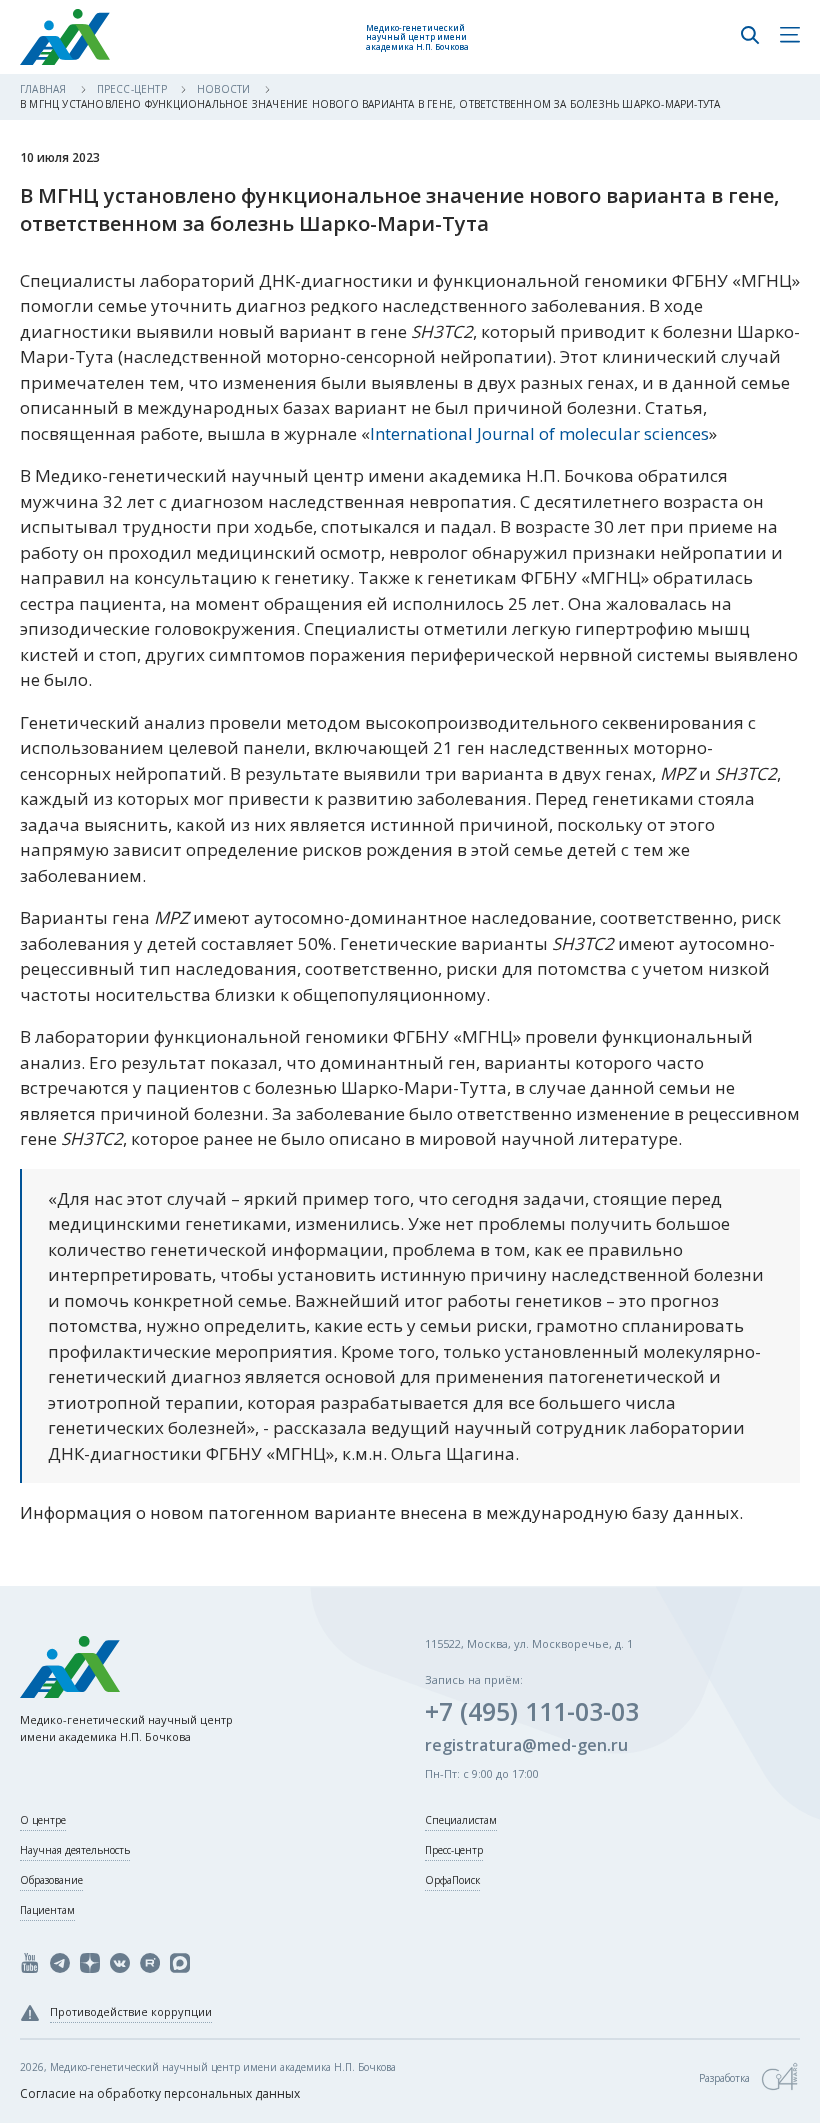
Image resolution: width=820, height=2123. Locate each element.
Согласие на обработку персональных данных (160, 2093)
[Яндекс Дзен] (90, 1963)
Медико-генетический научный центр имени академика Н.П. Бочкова (417, 37)
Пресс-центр (133, 89)
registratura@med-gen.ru (526, 1745)
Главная (45, 89)
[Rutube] (150, 1963)
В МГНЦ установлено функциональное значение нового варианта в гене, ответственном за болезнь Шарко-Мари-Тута (370, 104)
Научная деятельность (75, 1850)
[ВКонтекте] (120, 1963)
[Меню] (790, 37)
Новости (225, 89)
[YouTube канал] (30, 1963)
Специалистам (461, 1820)
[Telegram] (60, 1963)
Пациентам (47, 1910)
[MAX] (180, 1963)
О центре (43, 1820)
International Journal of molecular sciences (539, 433)
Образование (51, 1880)
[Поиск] (750, 37)
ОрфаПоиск (452, 1880)
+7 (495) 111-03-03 (532, 1711)
